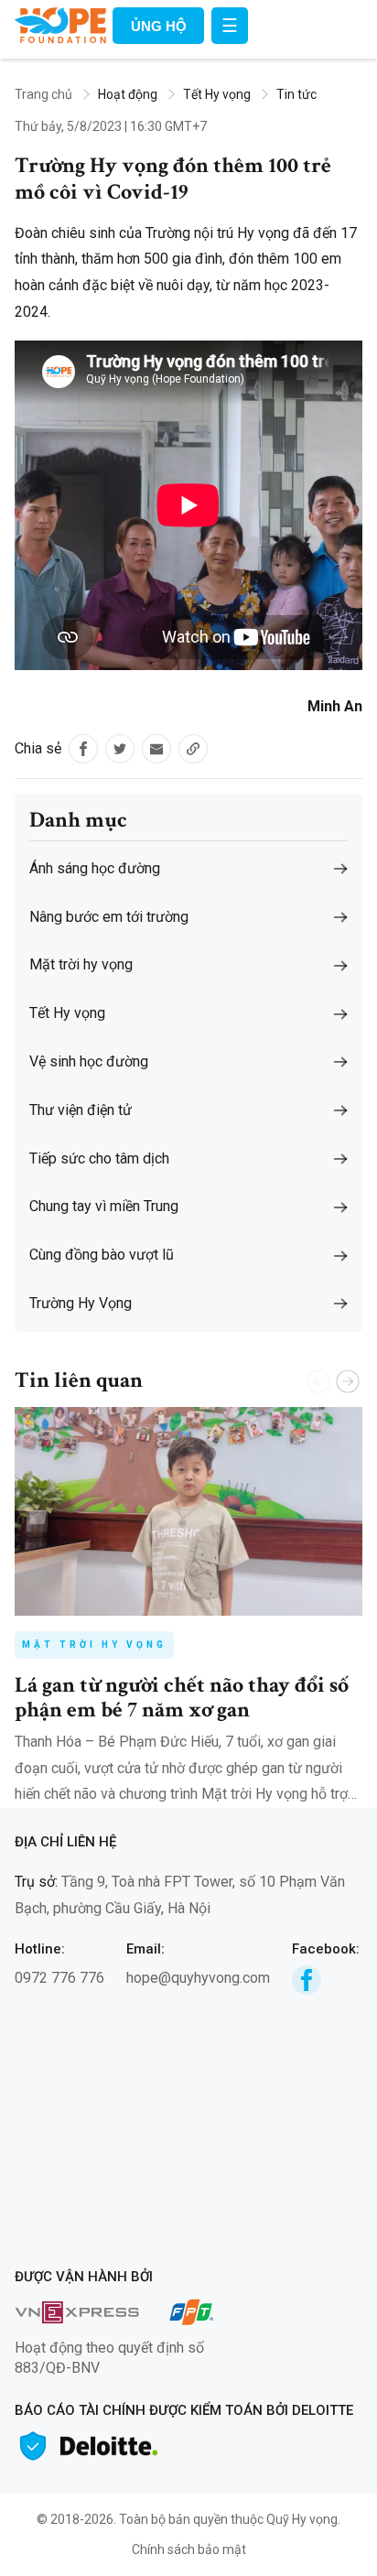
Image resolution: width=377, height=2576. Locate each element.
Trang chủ (43, 94)
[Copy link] (193, 749)
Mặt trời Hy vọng (94, 1645)
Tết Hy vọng (217, 94)
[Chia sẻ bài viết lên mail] (156, 749)
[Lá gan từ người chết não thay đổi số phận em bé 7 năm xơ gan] (188, 1511)
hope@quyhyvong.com (198, 1978)
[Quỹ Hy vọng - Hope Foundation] (60, 24)
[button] (348, 1381)
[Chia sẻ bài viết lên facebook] (83, 749)
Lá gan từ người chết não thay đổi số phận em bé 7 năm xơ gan (182, 1697)
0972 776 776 (59, 1978)
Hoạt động (128, 94)
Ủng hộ (159, 26)
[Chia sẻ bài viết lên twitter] (120, 749)
